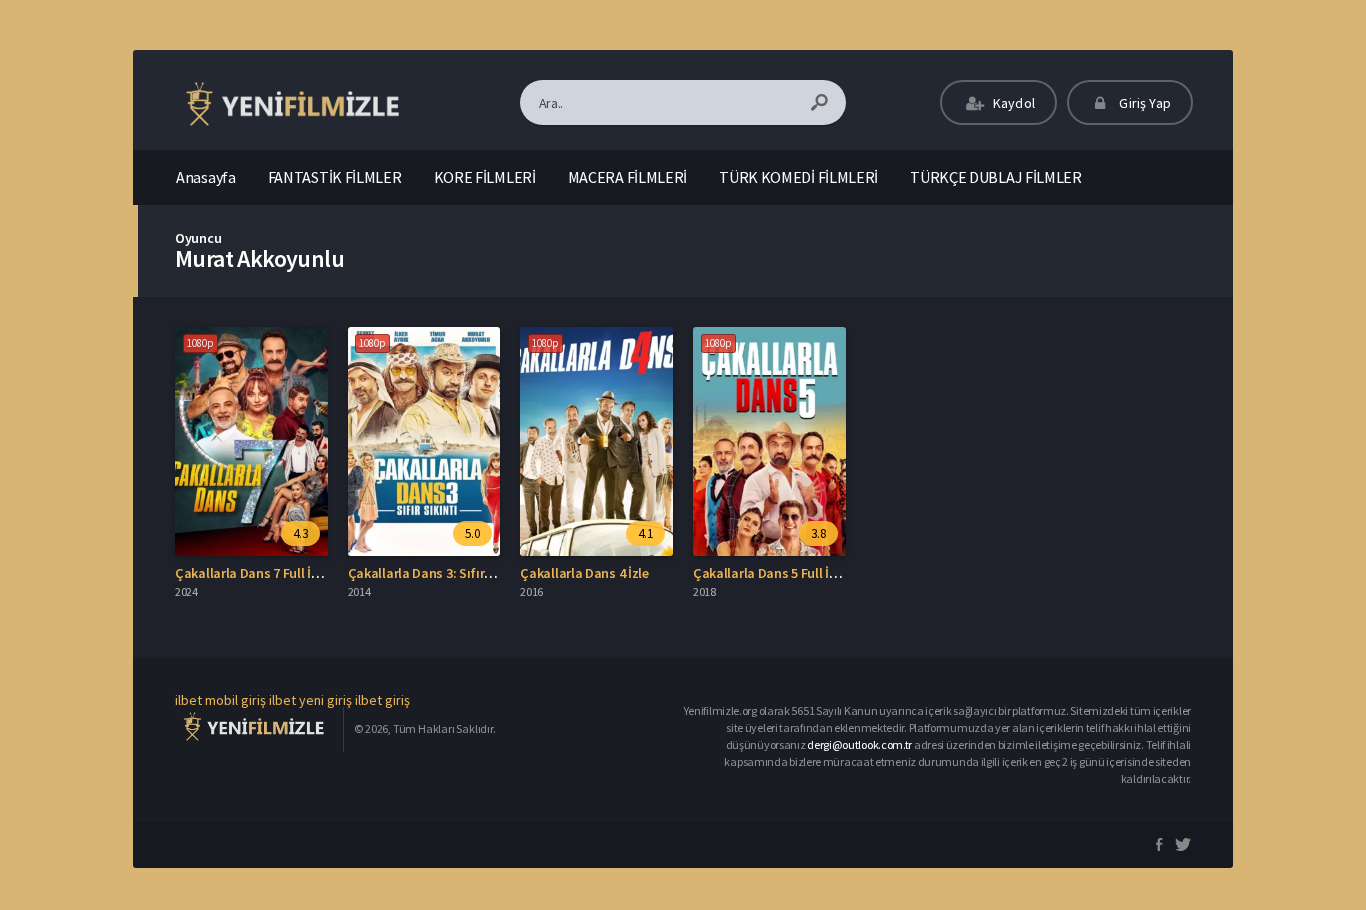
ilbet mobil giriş (220, 700)
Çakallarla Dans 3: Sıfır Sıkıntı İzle (449, 573)
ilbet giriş (382, 700)
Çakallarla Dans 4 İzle (584, 573)
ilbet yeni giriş (310, 700)
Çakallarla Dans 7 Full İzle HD (261, 573)
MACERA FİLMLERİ (628, 177)
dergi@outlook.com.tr (859, 744)
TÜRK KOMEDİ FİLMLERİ (798, 177)
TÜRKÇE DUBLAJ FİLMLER (996, 177)
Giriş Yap (1143, 103)
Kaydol (1012, 103)
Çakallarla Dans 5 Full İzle (769, 573)
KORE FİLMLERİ (485, 177)
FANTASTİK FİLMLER (335, 177)
